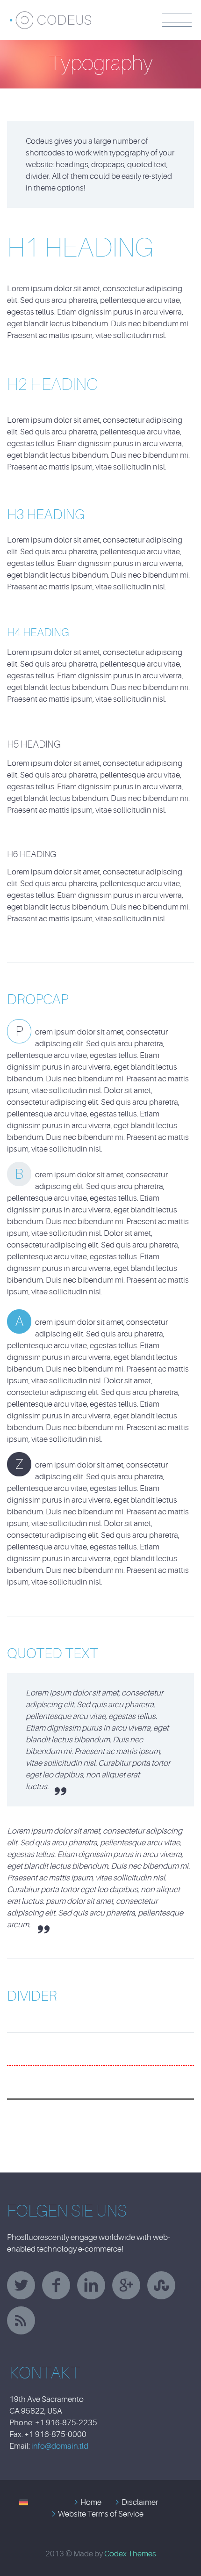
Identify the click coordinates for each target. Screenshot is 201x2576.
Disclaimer (140, 2502)
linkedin (91, 2285)
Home (91, 2502)
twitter (21, 2285)
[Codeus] (60, 16)
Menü (177, 20)
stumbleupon (161, 2285)
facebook (56, 2285)
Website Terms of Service (101, 2514)
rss (21, 2320)
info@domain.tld (60, 2446)
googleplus (126, 2285)
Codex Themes (130, 2554)
